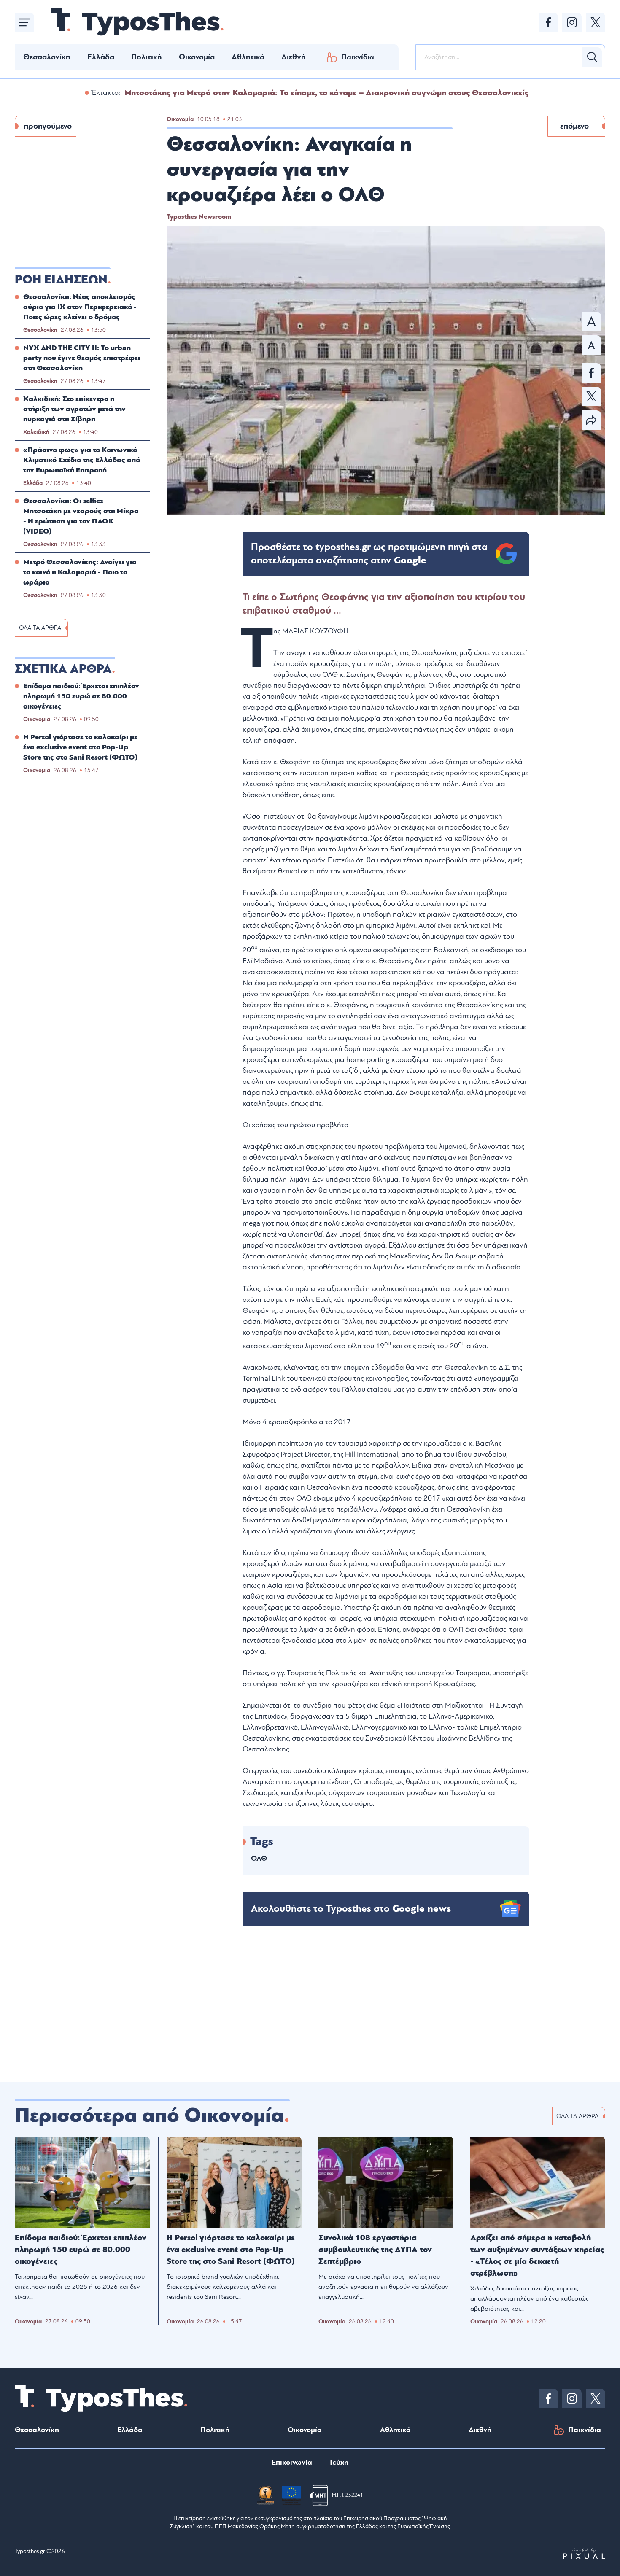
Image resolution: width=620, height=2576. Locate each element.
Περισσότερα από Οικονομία (149, 2115)
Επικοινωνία (292, 2462)
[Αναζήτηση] (592, 57)
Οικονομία (197, 57)
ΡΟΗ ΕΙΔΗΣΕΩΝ (61, 280)
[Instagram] (572, 22)
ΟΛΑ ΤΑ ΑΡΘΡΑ (40, 628)
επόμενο (574, 126)
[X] (596, 22)
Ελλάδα (101, 57)
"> (369, 554)
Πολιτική (147, 57)
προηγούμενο (48, 126)
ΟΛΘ (259, 1858)
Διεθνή (294, 57)
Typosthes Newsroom (199, 217)
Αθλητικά (248, 57)
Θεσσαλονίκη (47, 57)
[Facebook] (548, 22)
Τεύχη (339, 2462)
